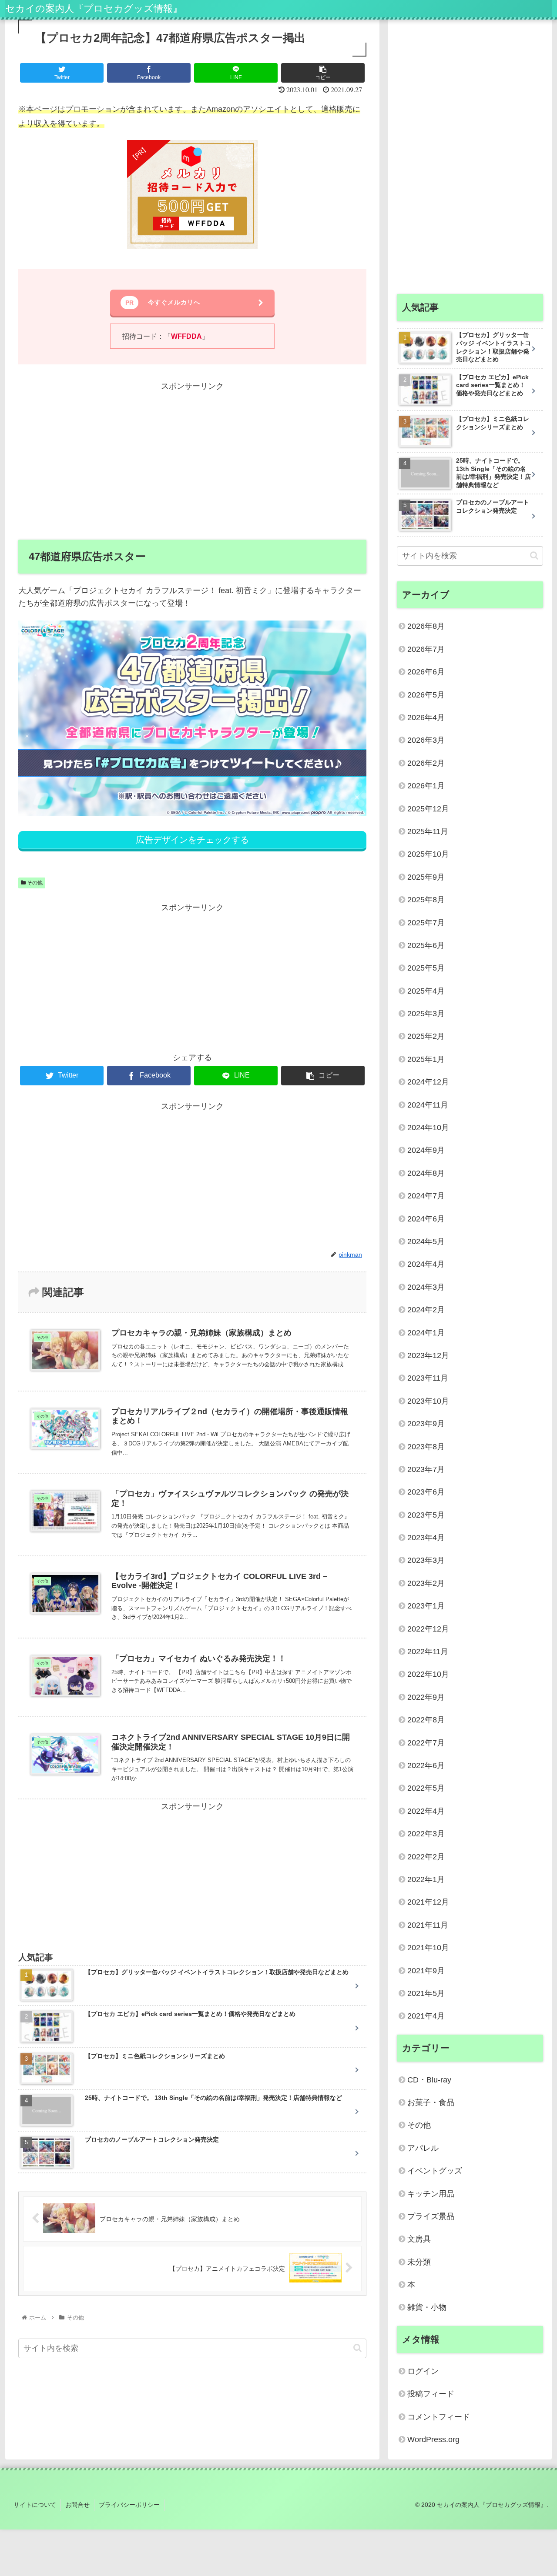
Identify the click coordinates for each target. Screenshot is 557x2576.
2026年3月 (426, 740)
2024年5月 (426, 1241)
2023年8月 (426, 1447)
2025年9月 (426, 877)
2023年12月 (428, 1355)
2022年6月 (426, 1765)
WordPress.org (433, 2439)
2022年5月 (426, 1788)
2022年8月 (426, 1720)
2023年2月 (426, 1583)
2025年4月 (426, 991)
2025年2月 (426, 1036)
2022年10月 (428, 1674)
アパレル (423, 2148)
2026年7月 (426, 649)
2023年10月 (428, 1401)
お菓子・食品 (431, 2102)
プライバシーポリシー (129, 2505)
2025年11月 (428, 831)
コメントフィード (439, 2417)
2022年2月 (426, 1857)
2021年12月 (428, 1902)
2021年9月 (426, 1971)
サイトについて (35, 2505)
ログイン (423, 2371)
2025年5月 (426, 968)
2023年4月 (426, 1538)
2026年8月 (426, 626)
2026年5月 (426, 695)
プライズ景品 (431, 2216)
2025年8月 (426, 900)
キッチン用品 (431, 2194)
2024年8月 (426, 1173)
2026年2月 (426, 763)
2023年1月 (426, 1606)
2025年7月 (426, 923)
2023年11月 (428, 1378)
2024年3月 (426, 1287)
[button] (357, 2348)
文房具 (419, 2239)
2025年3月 (426, 1014)
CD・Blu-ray (429, 2080)
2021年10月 (428, 1948)
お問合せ (77, 2505)
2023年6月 (426, 1492)
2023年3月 (426, 1560)
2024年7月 (426, 1196)
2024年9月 (426, 1150)
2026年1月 (426, 786)
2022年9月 (426, 1697)
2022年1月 (426, 1879)
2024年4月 (426, 1264)
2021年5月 (426, 1993)
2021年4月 (426, 2016)
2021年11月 (428, 1925)
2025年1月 (426, 1059)
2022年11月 (428, 1652)
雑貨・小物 (427, 2307)
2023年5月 (426, 1515)
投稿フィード (431, 2394)
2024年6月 (426, 1219)
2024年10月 (428, 1128)
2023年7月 (426, 1469)
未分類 (419, 2262)
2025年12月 (428, 809)
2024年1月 (426, 1333)
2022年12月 (428, 1629)
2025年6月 (426, 945)
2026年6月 (426, 672)
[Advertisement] (192, 454)
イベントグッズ (435, 2171)
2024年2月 (426, 1310)
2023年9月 (426, 1424)
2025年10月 (428, 854)
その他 (34, 883)
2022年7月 (426, 1743)
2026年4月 (426, 717)
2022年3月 (426, 1834)
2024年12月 (428, 1082)
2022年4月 (426, 1811)
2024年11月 (428, 1105)
